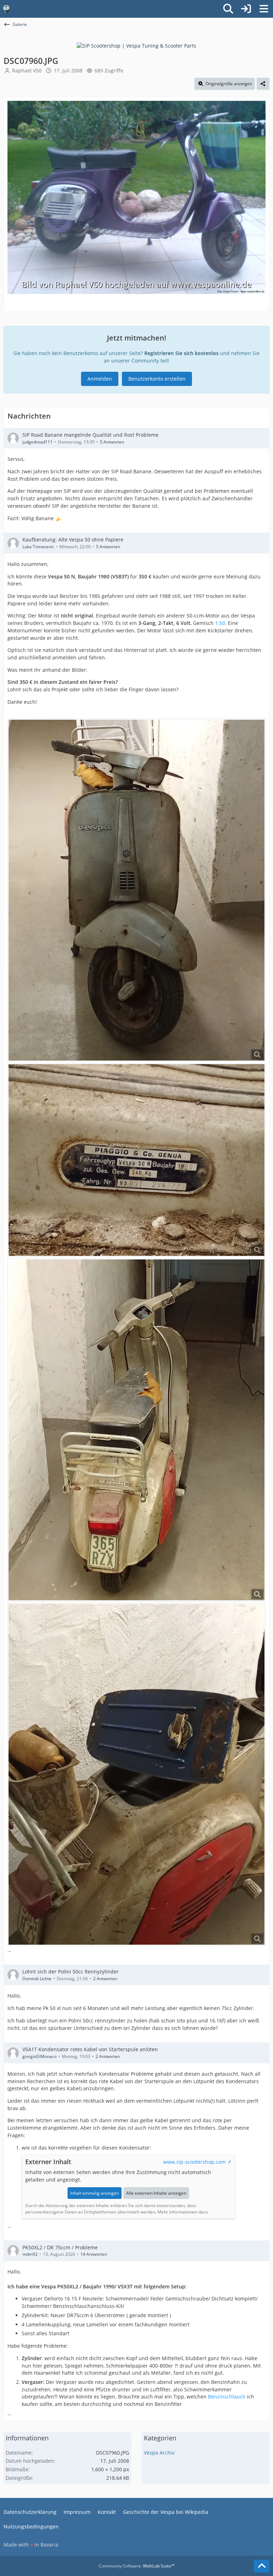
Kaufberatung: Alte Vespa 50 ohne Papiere (73, 540)
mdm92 (30, 2254)
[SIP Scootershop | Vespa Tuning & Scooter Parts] (136, 45)
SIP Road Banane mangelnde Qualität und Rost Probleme (90, 435)
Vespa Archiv (159, 2453)
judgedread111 (38, 442)
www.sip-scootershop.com (194, 2162)
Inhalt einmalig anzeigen (95, 2193)
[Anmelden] (246, 9)
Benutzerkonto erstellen (157, 379)
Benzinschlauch (227, 2397)
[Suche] (228, 9)
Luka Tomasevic (38, 547)
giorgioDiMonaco (39, 2056)
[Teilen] (263, 84)
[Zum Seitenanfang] (262, 2566)
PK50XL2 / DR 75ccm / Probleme (60, 2247)
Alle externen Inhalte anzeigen (156, 2193)
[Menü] (264, 9)
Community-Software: (137, 2566)
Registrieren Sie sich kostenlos (181, 353)
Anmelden (100, 379)
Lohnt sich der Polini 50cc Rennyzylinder (71, 1972)
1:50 (220, 623)
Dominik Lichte (37, 1979)
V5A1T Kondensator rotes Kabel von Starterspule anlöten (90, 2049)
